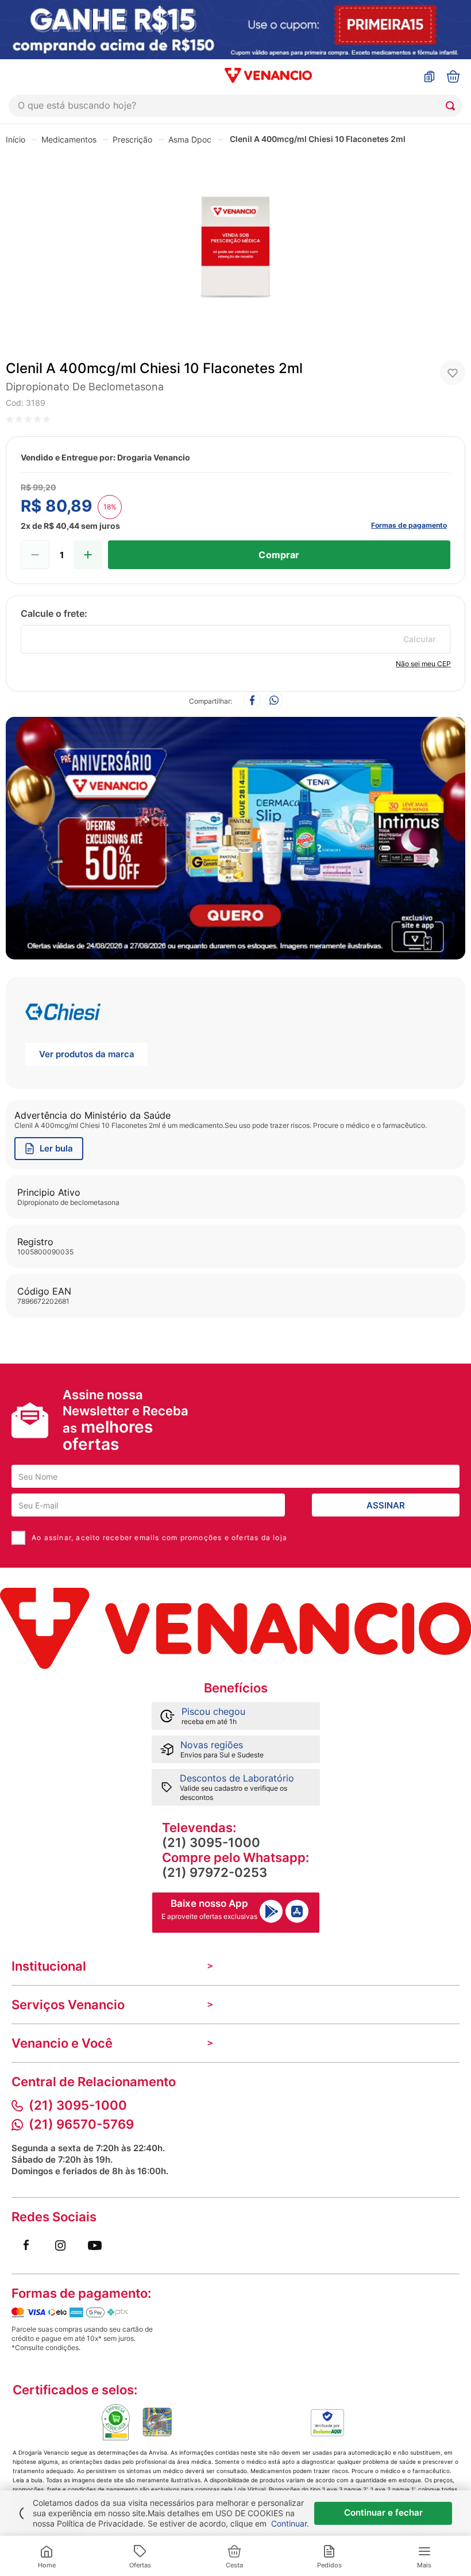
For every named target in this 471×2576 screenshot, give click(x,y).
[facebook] (252, 701)
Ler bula (56, 1148)
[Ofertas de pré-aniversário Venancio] (235, 835)
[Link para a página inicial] (16, 139)
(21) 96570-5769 (81, 2124)
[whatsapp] (274, 701)
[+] (88, 555)
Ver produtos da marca (87, 1054)
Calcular (420, 639)
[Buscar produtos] (453, 106)
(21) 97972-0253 (215, 1872)
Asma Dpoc (190, 139)
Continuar (289, 2523)
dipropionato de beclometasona (85, 387)
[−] (35, 555)
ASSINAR (386, 1505)
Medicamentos (69, 139)
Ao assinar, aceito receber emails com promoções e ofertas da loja (159, 1537)
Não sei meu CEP (423, 664)
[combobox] (235, 106)
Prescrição (132, 139)
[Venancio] (235, 1628)
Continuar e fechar (383, 2512)
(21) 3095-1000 (211, 1842)
